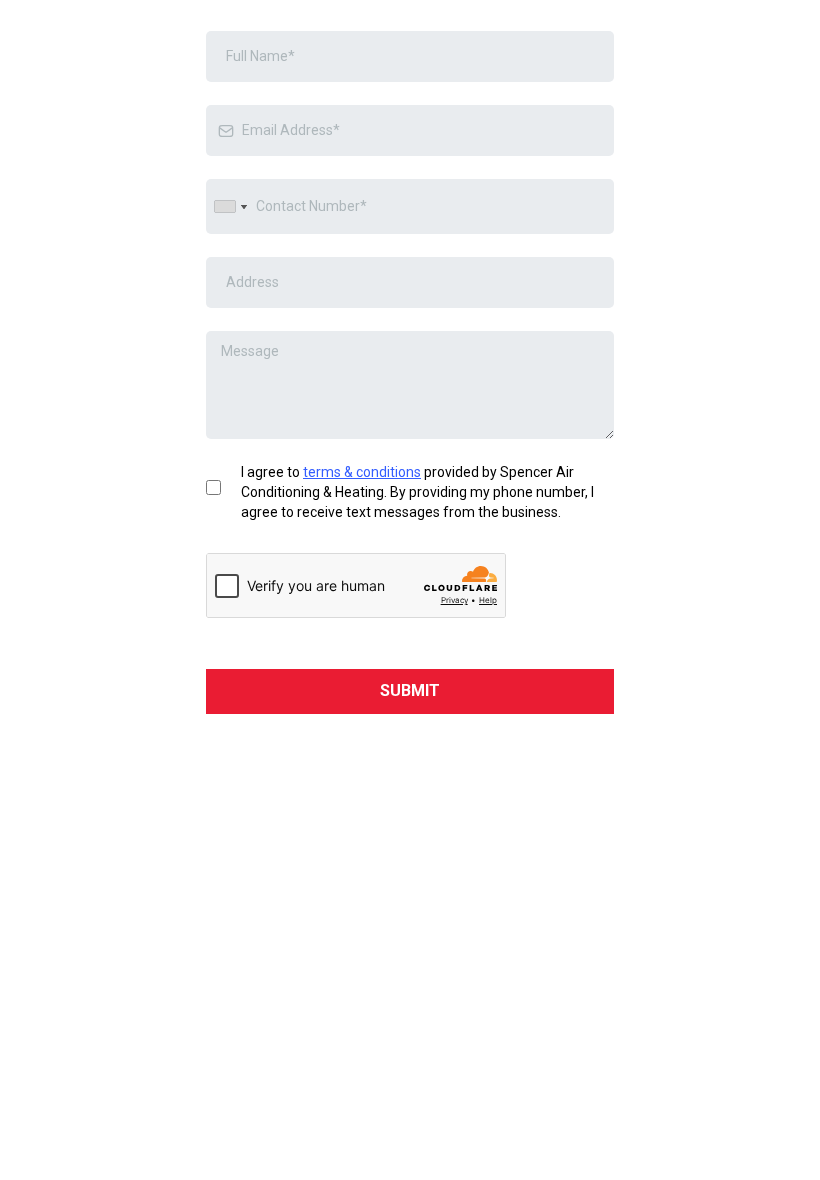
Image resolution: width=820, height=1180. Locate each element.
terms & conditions (362, 472)
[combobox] (230, 206)
